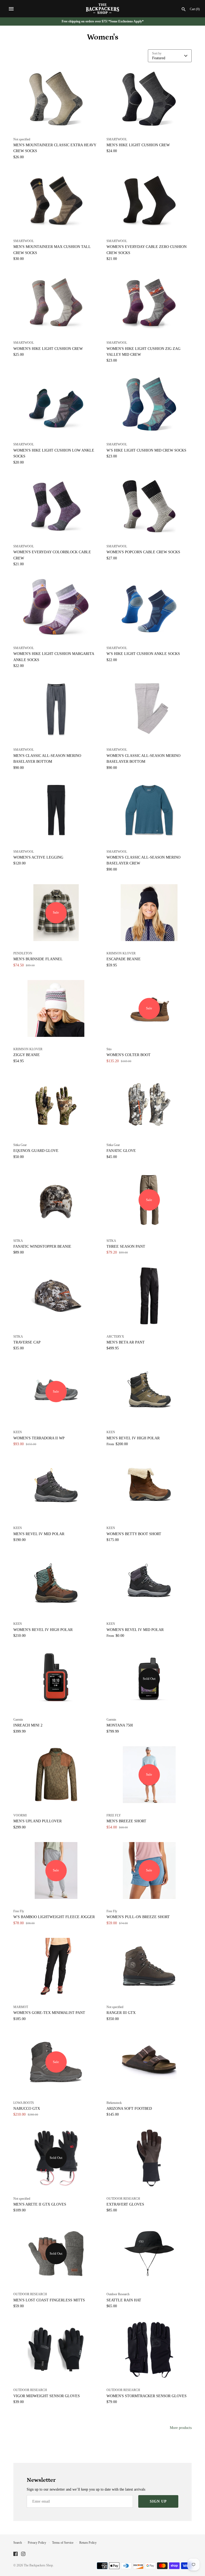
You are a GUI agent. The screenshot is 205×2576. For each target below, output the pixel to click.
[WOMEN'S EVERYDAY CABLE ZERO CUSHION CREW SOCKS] (149, 200)
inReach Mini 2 (28, 1725)
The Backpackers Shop (38, 2565)
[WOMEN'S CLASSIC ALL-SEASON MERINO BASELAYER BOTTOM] (149, 709)
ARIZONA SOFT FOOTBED (129, 2109)
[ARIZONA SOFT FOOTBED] (149, 2062)
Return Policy (88, 2543)
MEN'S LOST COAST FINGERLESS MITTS (49, 2300)
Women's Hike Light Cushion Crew (48, 349)
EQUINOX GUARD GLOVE (36, 1151)
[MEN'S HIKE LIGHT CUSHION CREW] (149, 99)
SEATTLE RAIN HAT (124, 2300)
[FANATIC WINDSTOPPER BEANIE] (56, 1200)
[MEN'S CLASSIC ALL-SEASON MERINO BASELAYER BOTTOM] (56, 709)
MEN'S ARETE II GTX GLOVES (40, 2204)
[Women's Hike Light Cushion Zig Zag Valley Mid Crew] (149, 302)
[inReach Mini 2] (56, 1679)
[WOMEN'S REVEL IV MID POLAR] (149, 1583)
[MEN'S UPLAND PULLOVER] (56, 1775)
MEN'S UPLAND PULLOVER (38, 1821)
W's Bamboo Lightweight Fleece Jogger (54, 1917)
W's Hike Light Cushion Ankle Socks (143, 654)
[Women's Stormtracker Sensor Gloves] (149, 2350)
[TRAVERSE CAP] (56, 1296)
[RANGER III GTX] (149, 1966)
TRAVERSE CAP (27, 1342)
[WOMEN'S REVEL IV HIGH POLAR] (56, 1583)
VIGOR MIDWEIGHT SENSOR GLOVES (47, 2396)
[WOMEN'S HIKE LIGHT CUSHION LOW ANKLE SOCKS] (56, 404)
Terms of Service (63, 2543)
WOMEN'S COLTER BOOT (129, 1055)
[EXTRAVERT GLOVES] (149, 2158)
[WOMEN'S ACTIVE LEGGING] (56, 811)
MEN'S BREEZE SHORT (126, 1821)
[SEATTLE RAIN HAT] (149, 2254)
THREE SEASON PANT (126, 1246)
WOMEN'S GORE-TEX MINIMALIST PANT (49, 2013)
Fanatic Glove (121, 1151)
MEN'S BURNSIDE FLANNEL (38, 959)
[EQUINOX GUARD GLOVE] (56, 1104)
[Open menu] (11, 9)
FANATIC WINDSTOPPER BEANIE (42, 1246)
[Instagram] (23, 2554)
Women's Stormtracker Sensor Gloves (147, 2396)
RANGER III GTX (121, 2013)
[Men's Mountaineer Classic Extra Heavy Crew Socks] (56, 99)
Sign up (158, 2501)
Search (18, 2543)
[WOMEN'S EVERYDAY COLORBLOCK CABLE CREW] (56, 506)
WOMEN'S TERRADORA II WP (39, 1438)
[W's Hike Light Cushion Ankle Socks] (149, 607)
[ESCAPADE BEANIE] (149, 913)
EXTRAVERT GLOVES (125, 2204)
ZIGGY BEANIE (27, 1055)
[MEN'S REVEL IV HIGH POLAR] (149, 1392)
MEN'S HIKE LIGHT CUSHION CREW (138, 145)
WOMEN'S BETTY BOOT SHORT (134, 1534)
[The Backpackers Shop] (103, 9)
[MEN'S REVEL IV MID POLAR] (56, 1487)
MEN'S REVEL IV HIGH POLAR (133, 1438)
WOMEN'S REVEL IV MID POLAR (135, 1630)
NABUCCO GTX (27, 2109)
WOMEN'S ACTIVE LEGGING (38, 857)
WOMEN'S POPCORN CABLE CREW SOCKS (143, 552)
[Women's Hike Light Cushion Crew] (56, 302)
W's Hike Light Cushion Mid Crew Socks (146, 450)
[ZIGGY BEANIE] (56, 1008)
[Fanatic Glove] (149, 1104)
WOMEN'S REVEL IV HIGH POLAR (43, 1630)
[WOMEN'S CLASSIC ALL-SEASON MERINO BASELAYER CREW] (149, 811)
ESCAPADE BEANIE (124, 959)
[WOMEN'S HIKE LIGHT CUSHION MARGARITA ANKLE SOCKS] (56, 607)
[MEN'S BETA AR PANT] (149, 1296)
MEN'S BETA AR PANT (126, 1342)
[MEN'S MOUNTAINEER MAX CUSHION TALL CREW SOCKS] (56, 200)
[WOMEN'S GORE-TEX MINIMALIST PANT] (56, 1966)
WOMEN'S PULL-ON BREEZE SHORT (138, 1917)
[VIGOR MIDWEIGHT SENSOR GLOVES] (56, 2350)
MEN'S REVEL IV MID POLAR (39, 1534)
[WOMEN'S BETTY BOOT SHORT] (149, 1487)
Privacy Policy (37, 2543)
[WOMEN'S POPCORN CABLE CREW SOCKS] (149, 506)
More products (181, 2428)
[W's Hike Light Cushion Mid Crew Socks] (149, 404)
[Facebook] (15, 2554)
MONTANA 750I (120, 1725)
